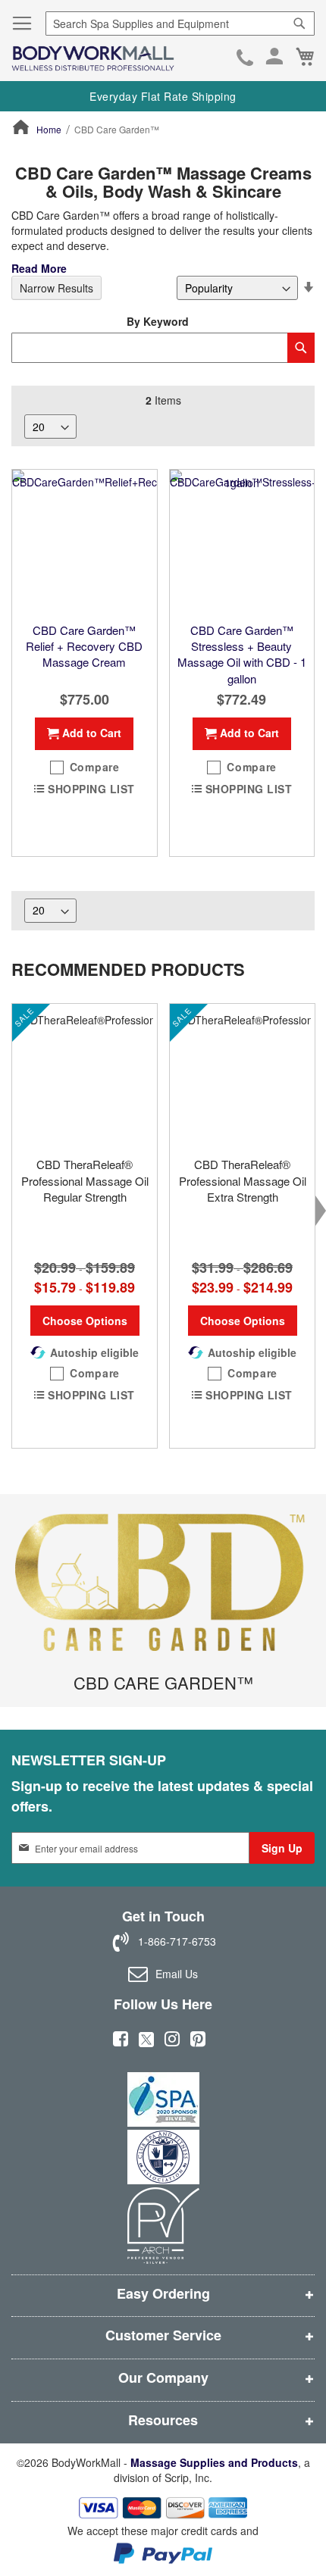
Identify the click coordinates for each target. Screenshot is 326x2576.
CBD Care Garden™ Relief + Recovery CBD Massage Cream (84, 646)
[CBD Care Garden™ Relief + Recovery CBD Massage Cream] (85, 542)
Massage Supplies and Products (214, 2462)
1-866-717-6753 (245, 59)
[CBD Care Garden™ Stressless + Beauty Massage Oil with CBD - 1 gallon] (242, 542)
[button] (85, 767)
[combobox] (180, 23)
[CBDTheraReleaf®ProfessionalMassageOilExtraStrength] (242, 1076)
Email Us (177, 1974)
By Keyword (158, 321)
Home (49, 129)
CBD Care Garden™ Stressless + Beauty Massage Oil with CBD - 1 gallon (242, 654)
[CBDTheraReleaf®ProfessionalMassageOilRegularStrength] (85, 1076)
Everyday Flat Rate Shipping (163, 96)
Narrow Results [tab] (56, 288)
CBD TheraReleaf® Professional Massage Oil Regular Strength (85, 1180)
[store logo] (93, 59)
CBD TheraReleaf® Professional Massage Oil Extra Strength (243, 1180)
